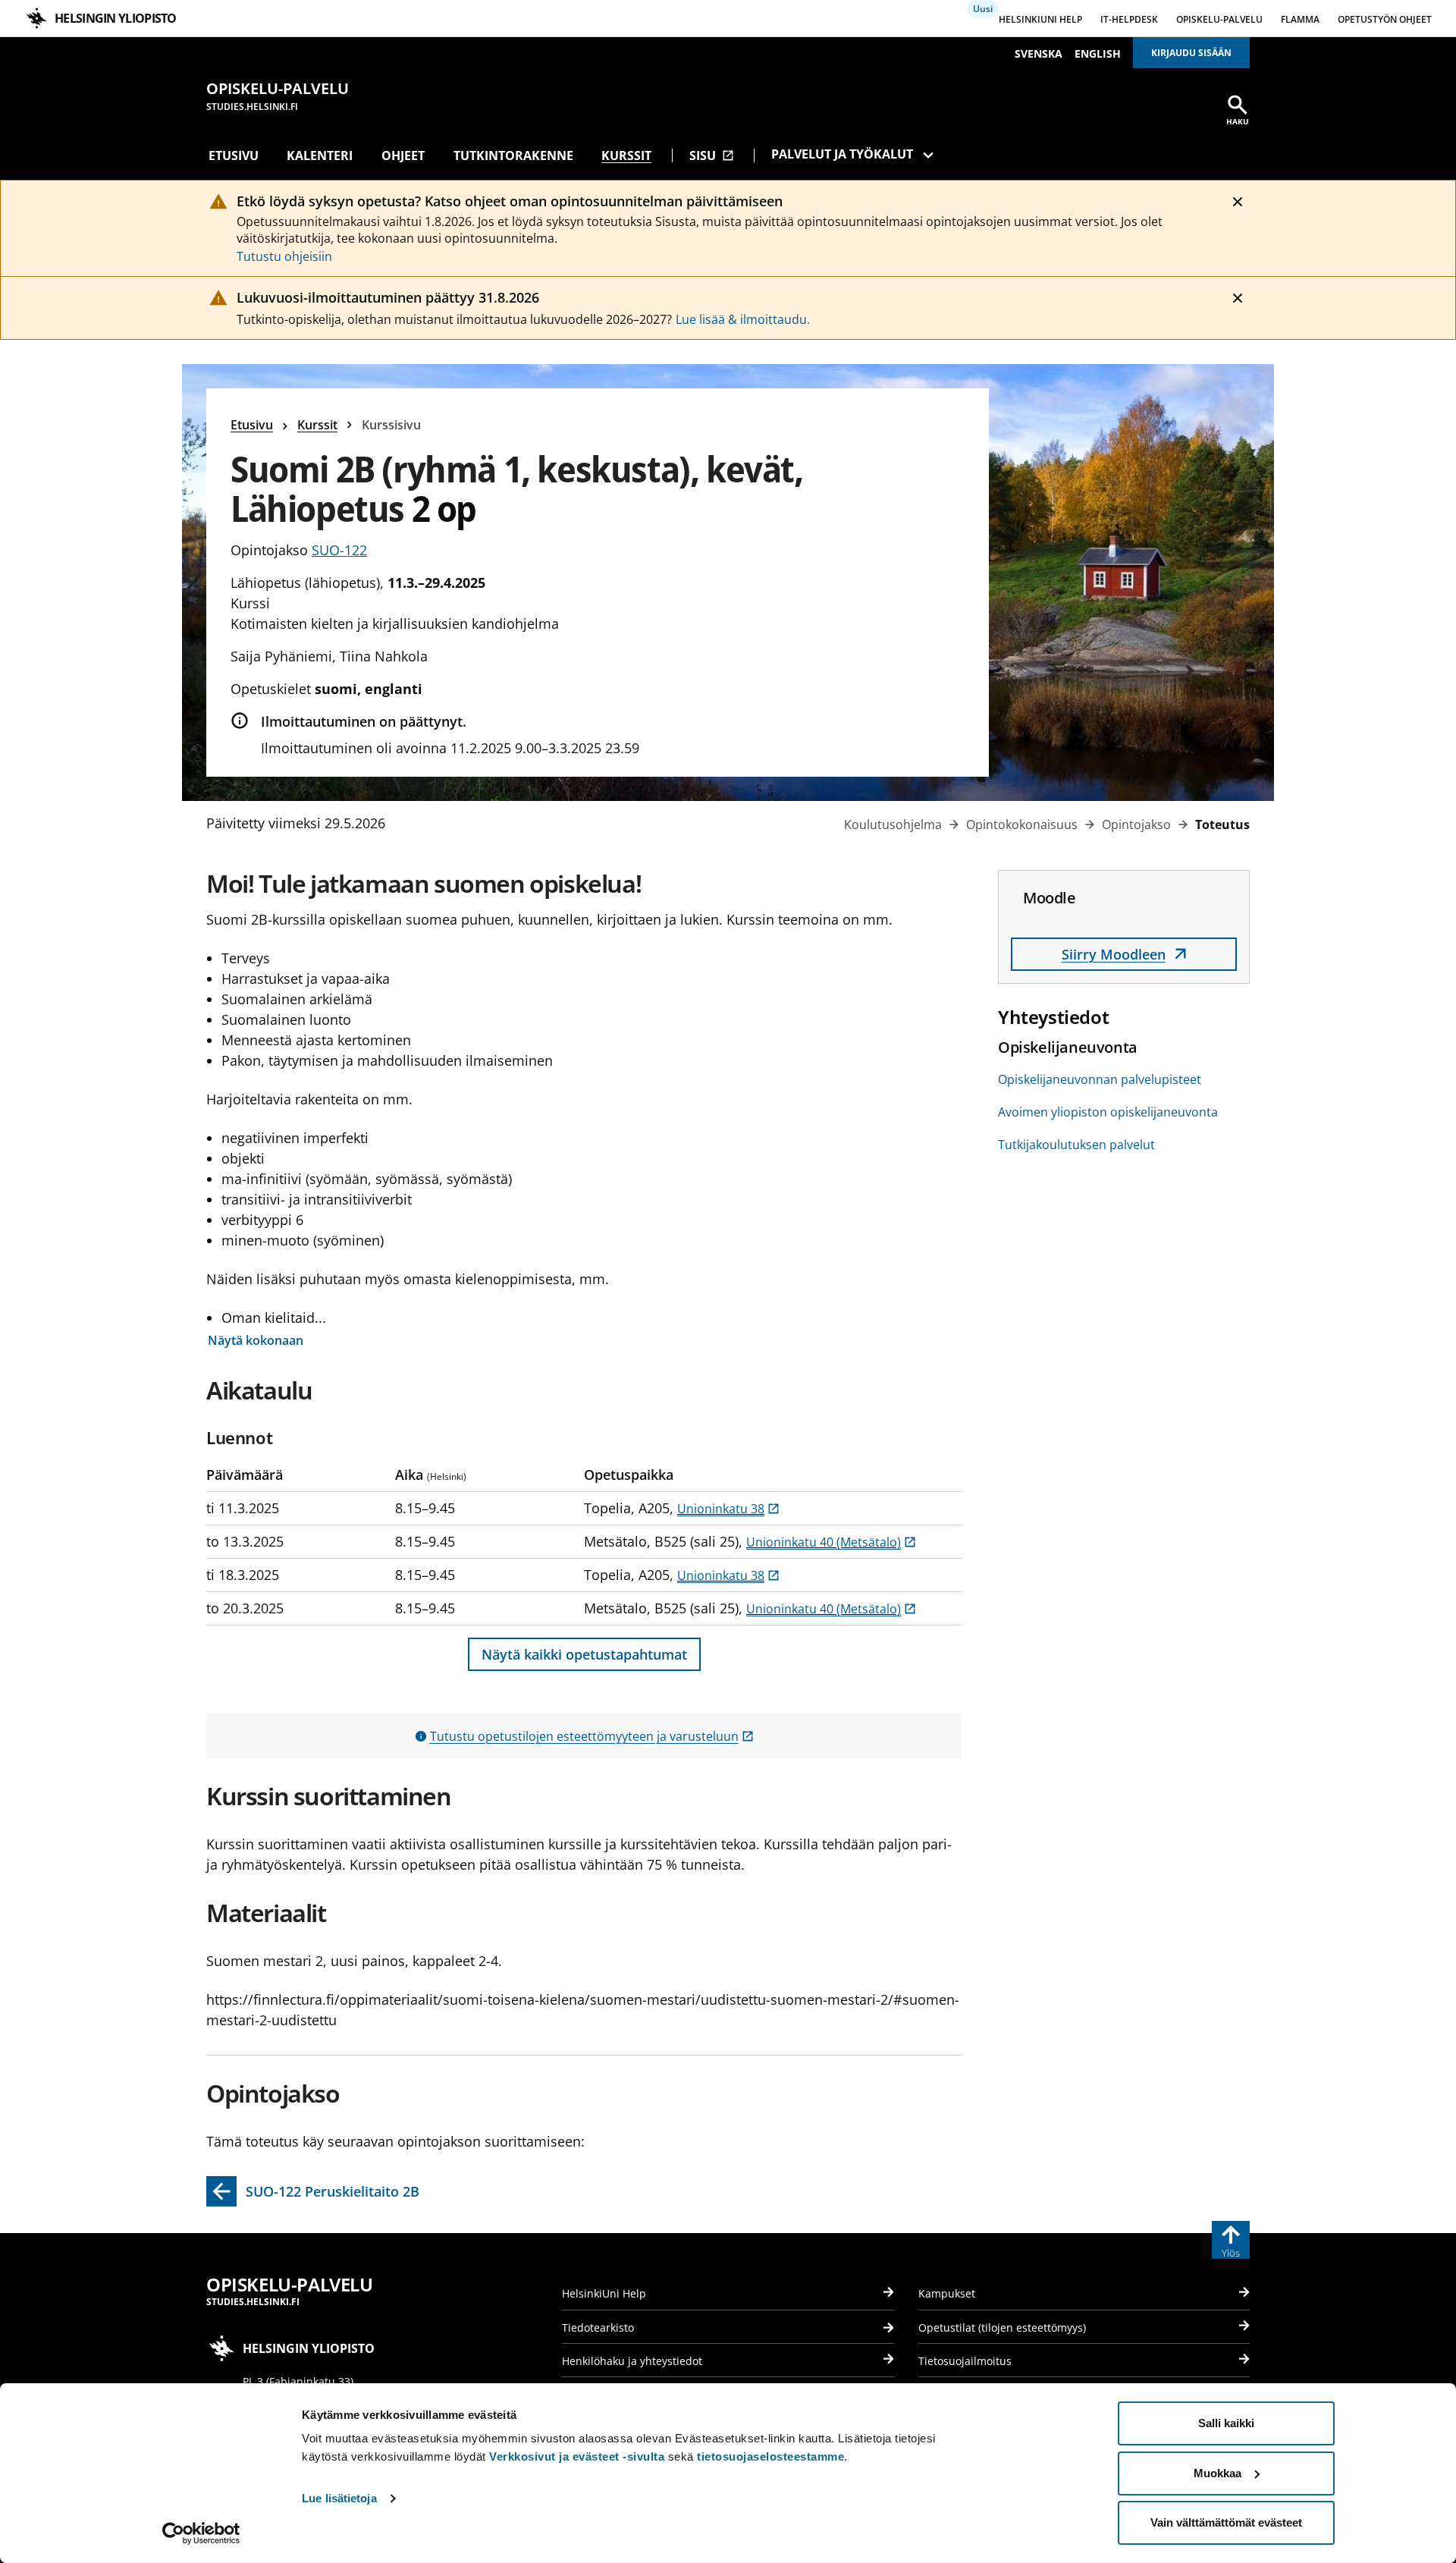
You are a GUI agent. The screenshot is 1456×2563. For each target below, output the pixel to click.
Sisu (712, 155)
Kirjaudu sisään (1191, 53)
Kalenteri (320, 155)
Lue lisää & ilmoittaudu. (743, 319)
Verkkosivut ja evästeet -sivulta (577, 2456)
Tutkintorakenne (513, 155)
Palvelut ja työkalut (842, 154)
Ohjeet (403, 155)
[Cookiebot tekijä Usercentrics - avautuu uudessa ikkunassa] (201, 2533)
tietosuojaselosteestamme (770, 2456)
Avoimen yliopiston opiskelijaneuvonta (1108, 1112)
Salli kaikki (1226, 2423)
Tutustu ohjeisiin (284, 256)
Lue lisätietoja (339, 2498)
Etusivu (234, 155)
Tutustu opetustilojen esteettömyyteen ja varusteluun (592, 1736)
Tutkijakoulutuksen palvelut (1076, 1145)
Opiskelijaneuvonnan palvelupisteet (1100, 1079)
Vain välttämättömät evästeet (1226, 2522)
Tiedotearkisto (598, 2327)
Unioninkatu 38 (728, 1509)
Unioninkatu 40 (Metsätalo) (831, 1542)
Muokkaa (1218, 2473)
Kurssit (626, 155)
